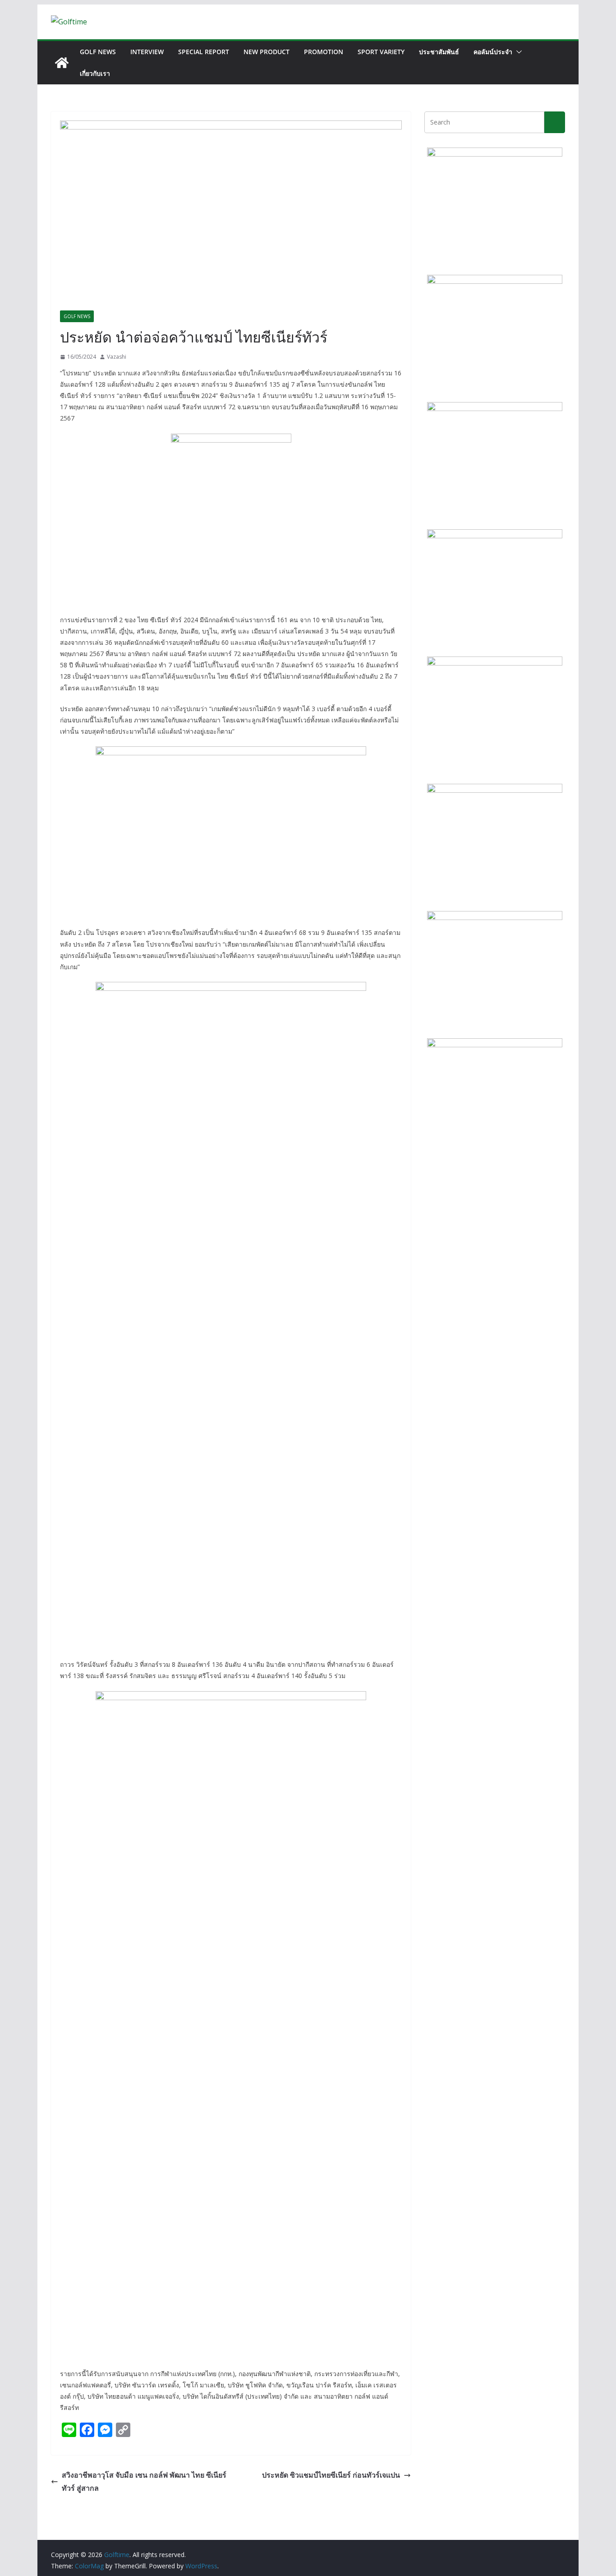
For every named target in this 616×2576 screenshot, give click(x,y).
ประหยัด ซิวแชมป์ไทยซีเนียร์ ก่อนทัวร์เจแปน (331, 2475)
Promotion (324, 52)
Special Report (204, 52)
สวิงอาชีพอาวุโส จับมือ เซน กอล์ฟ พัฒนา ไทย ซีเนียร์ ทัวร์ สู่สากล (144, 2481)
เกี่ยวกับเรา (95, 73)
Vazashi (117, 357)
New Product (267, 52)
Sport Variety (381, 52)
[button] (517, 52)
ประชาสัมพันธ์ (439, 52)
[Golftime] (62, 63)
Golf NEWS (98, 52)
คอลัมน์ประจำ (493, 52)
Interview (147, 52)
